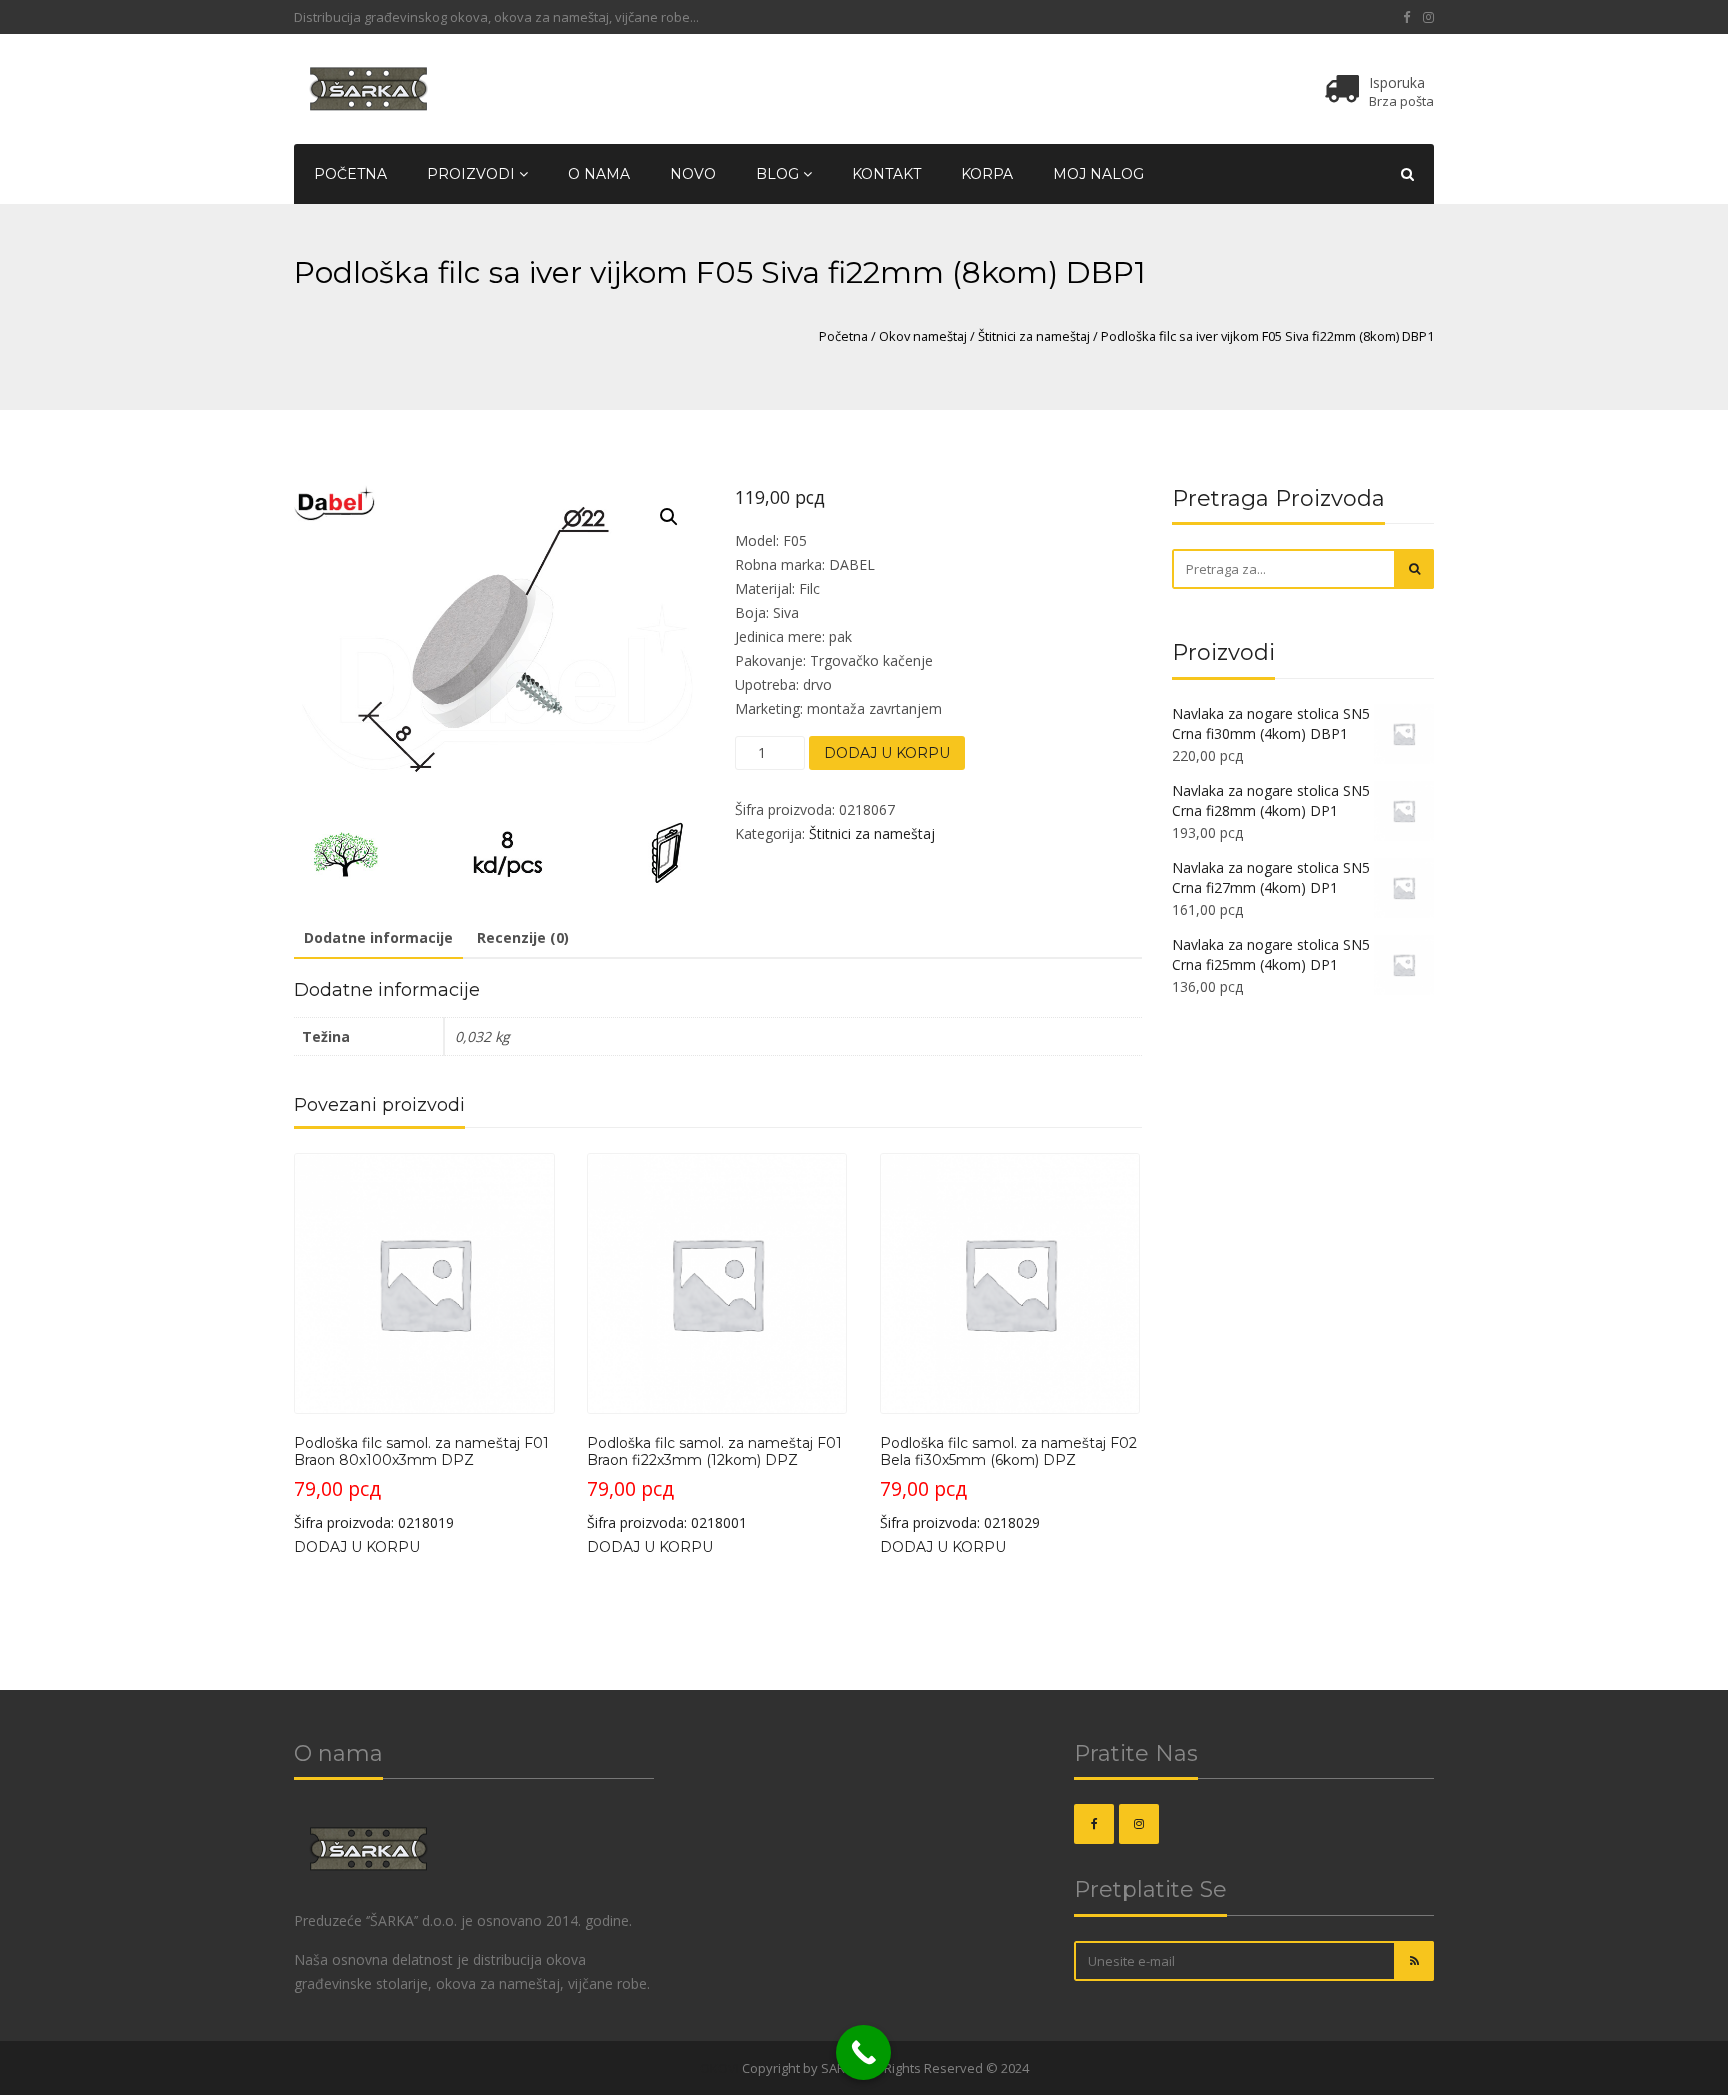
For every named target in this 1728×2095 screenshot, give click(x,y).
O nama (599, 174)
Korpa (987, 174)
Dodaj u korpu (887, 753)
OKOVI (719, 2068)
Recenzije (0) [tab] (523, 937)
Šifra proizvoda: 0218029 (1008, 1483)
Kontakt (886, 174)
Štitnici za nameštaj (1034, 336)
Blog (779, 174)
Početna (350, 174)
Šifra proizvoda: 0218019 (421, 1483)
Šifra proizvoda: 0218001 (714, 1483)
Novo (693, 174)
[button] (669, 517)
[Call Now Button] (863, 2052)
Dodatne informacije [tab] (378, 937)
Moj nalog (1098, 174)
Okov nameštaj (923, 336)
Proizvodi (473, 174)
